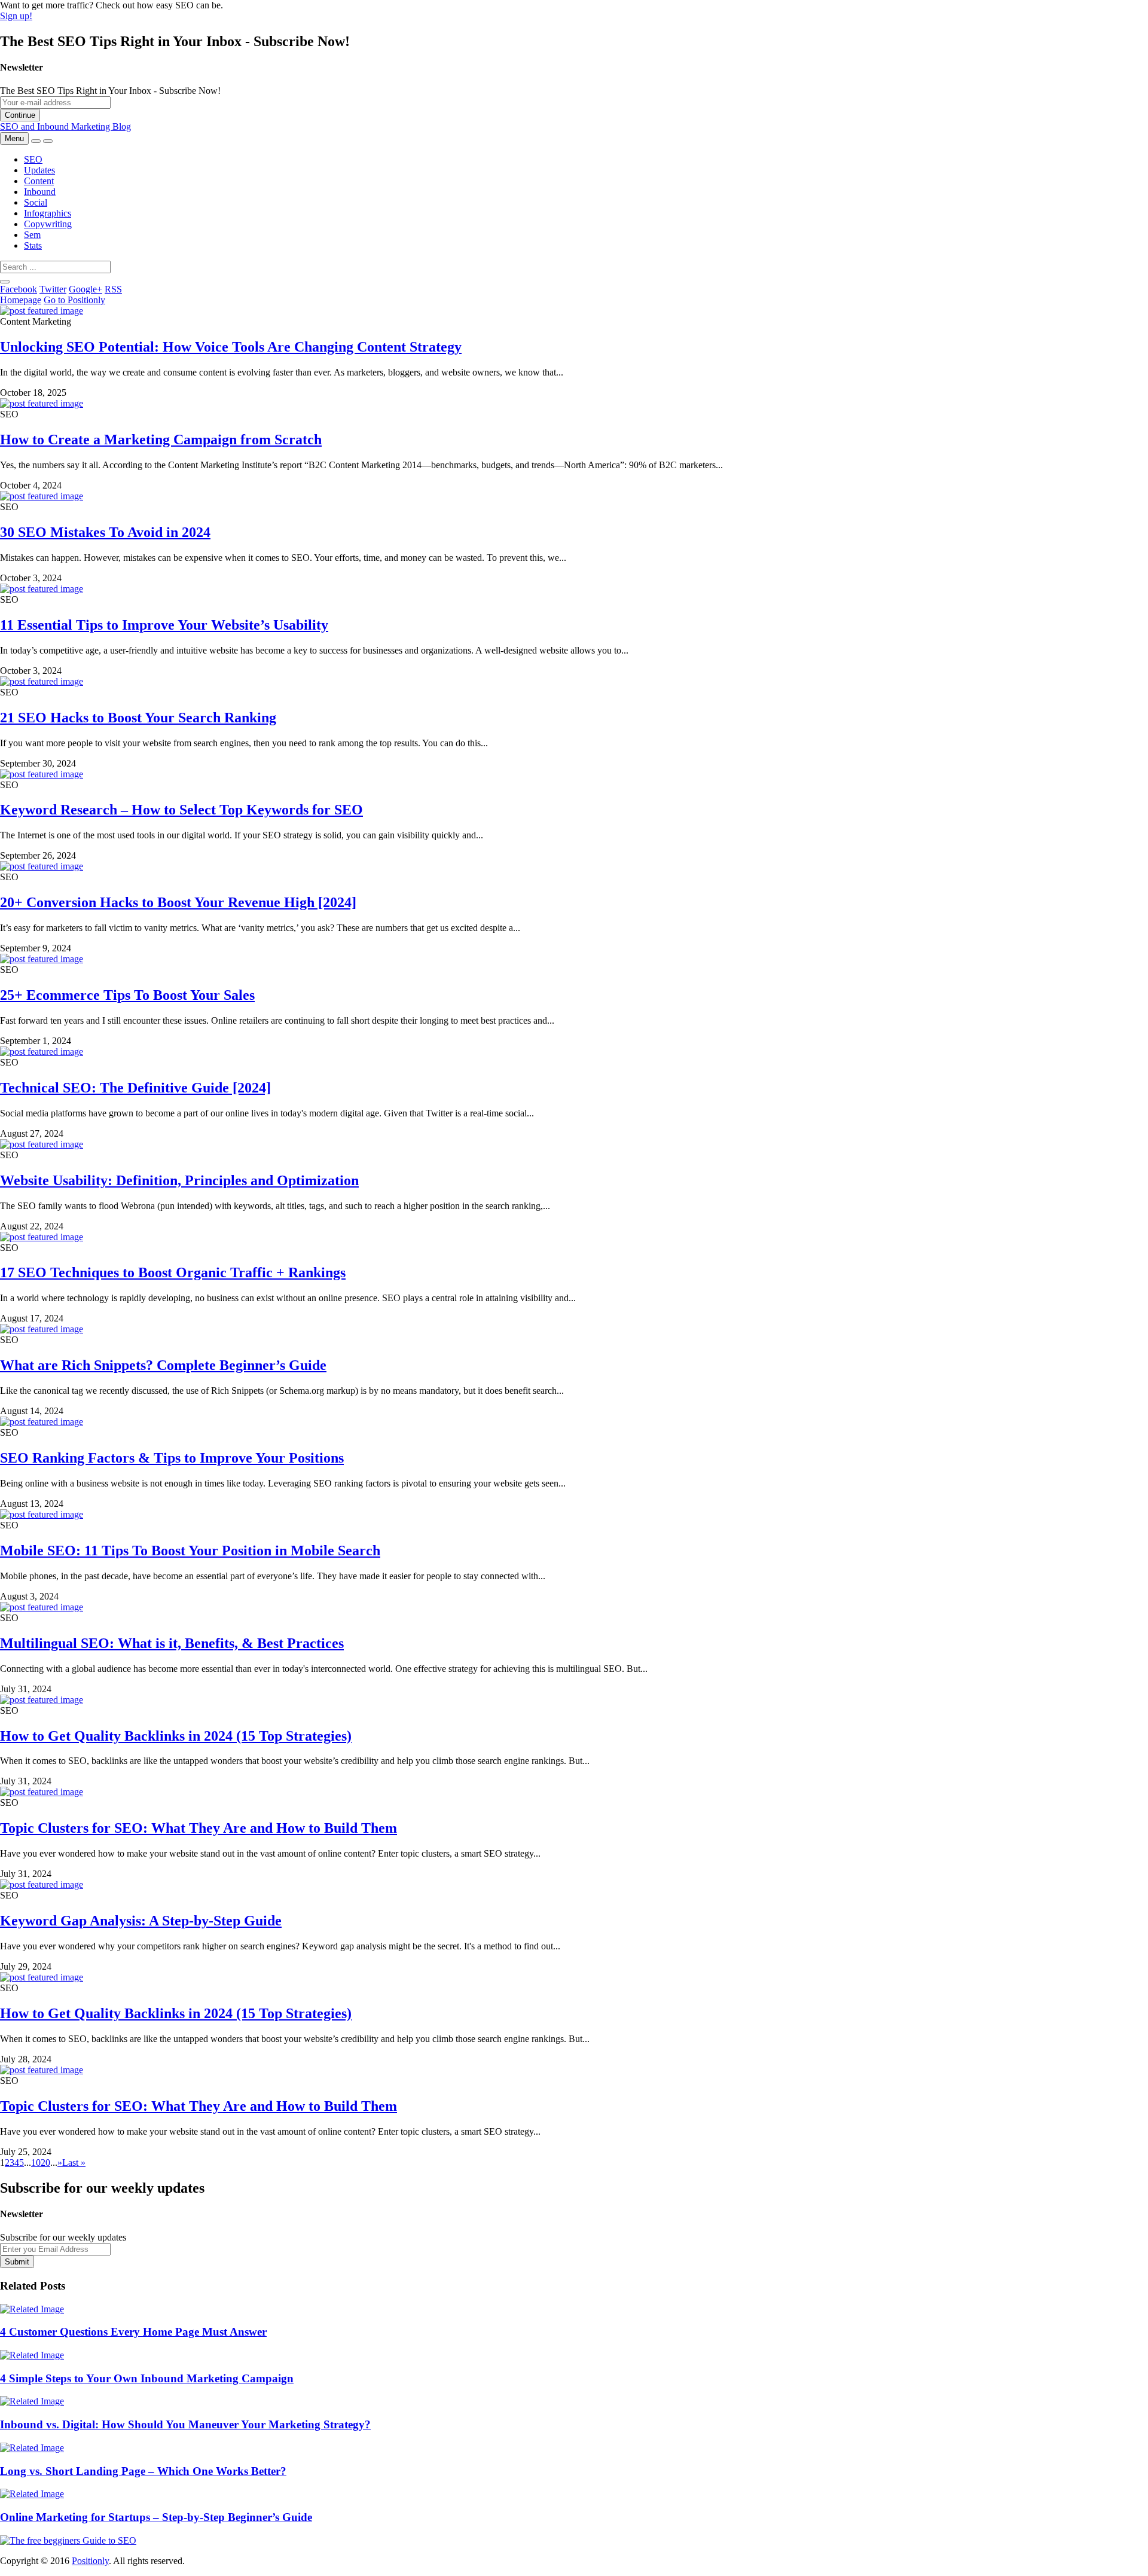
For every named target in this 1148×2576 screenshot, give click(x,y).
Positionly (90, 2561)
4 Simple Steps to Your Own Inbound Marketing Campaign (147, 2378)
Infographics (48, 213)
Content (39, 181)
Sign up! (16, 16)
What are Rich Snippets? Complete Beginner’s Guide (163, 1365)
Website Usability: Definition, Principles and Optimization (179, 1180)
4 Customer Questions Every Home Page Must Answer (133, 2332)
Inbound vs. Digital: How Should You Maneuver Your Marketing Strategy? (185, 2424)
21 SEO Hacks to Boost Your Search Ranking (138, 718)
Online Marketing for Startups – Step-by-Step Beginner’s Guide (156, 2517)
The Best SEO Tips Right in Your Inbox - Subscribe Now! (110, 91)
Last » (74, 2163)
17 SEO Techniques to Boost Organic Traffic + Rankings (173, 1272)
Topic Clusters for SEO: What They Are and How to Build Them (199, 1828)
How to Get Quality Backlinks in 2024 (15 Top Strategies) (176, 1736)
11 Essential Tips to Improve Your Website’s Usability (164, 625)
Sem (32, 235)
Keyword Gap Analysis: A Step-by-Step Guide (141, 1921)
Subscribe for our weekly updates (63, 2237)
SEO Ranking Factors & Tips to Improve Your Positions (172, 1458)
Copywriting (48, 224)
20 (45, 2163)
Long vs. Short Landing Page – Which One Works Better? (143, 2471)
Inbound (40, 192)
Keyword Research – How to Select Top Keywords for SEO (181, 810)
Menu (14, 138)
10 (36, 2163)
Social (36, 202)
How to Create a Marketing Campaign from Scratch (161, 439)
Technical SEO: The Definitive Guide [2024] (135, 1088)
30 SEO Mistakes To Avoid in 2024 (105, 532)
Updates (39, 170)
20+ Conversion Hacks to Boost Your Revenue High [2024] (178, 902)
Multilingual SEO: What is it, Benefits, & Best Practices (172, 1643)
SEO (33, 159)
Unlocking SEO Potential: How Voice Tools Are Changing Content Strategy (231, 347)
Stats (33, 245)
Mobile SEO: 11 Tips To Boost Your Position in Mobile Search (190, 1551)
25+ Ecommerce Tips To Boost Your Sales (127, 995)
